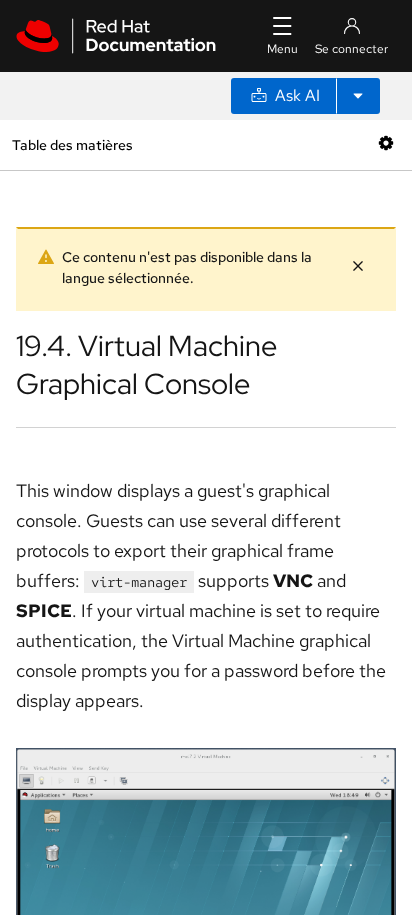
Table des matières (72, 144)
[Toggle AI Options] (358, 96)
